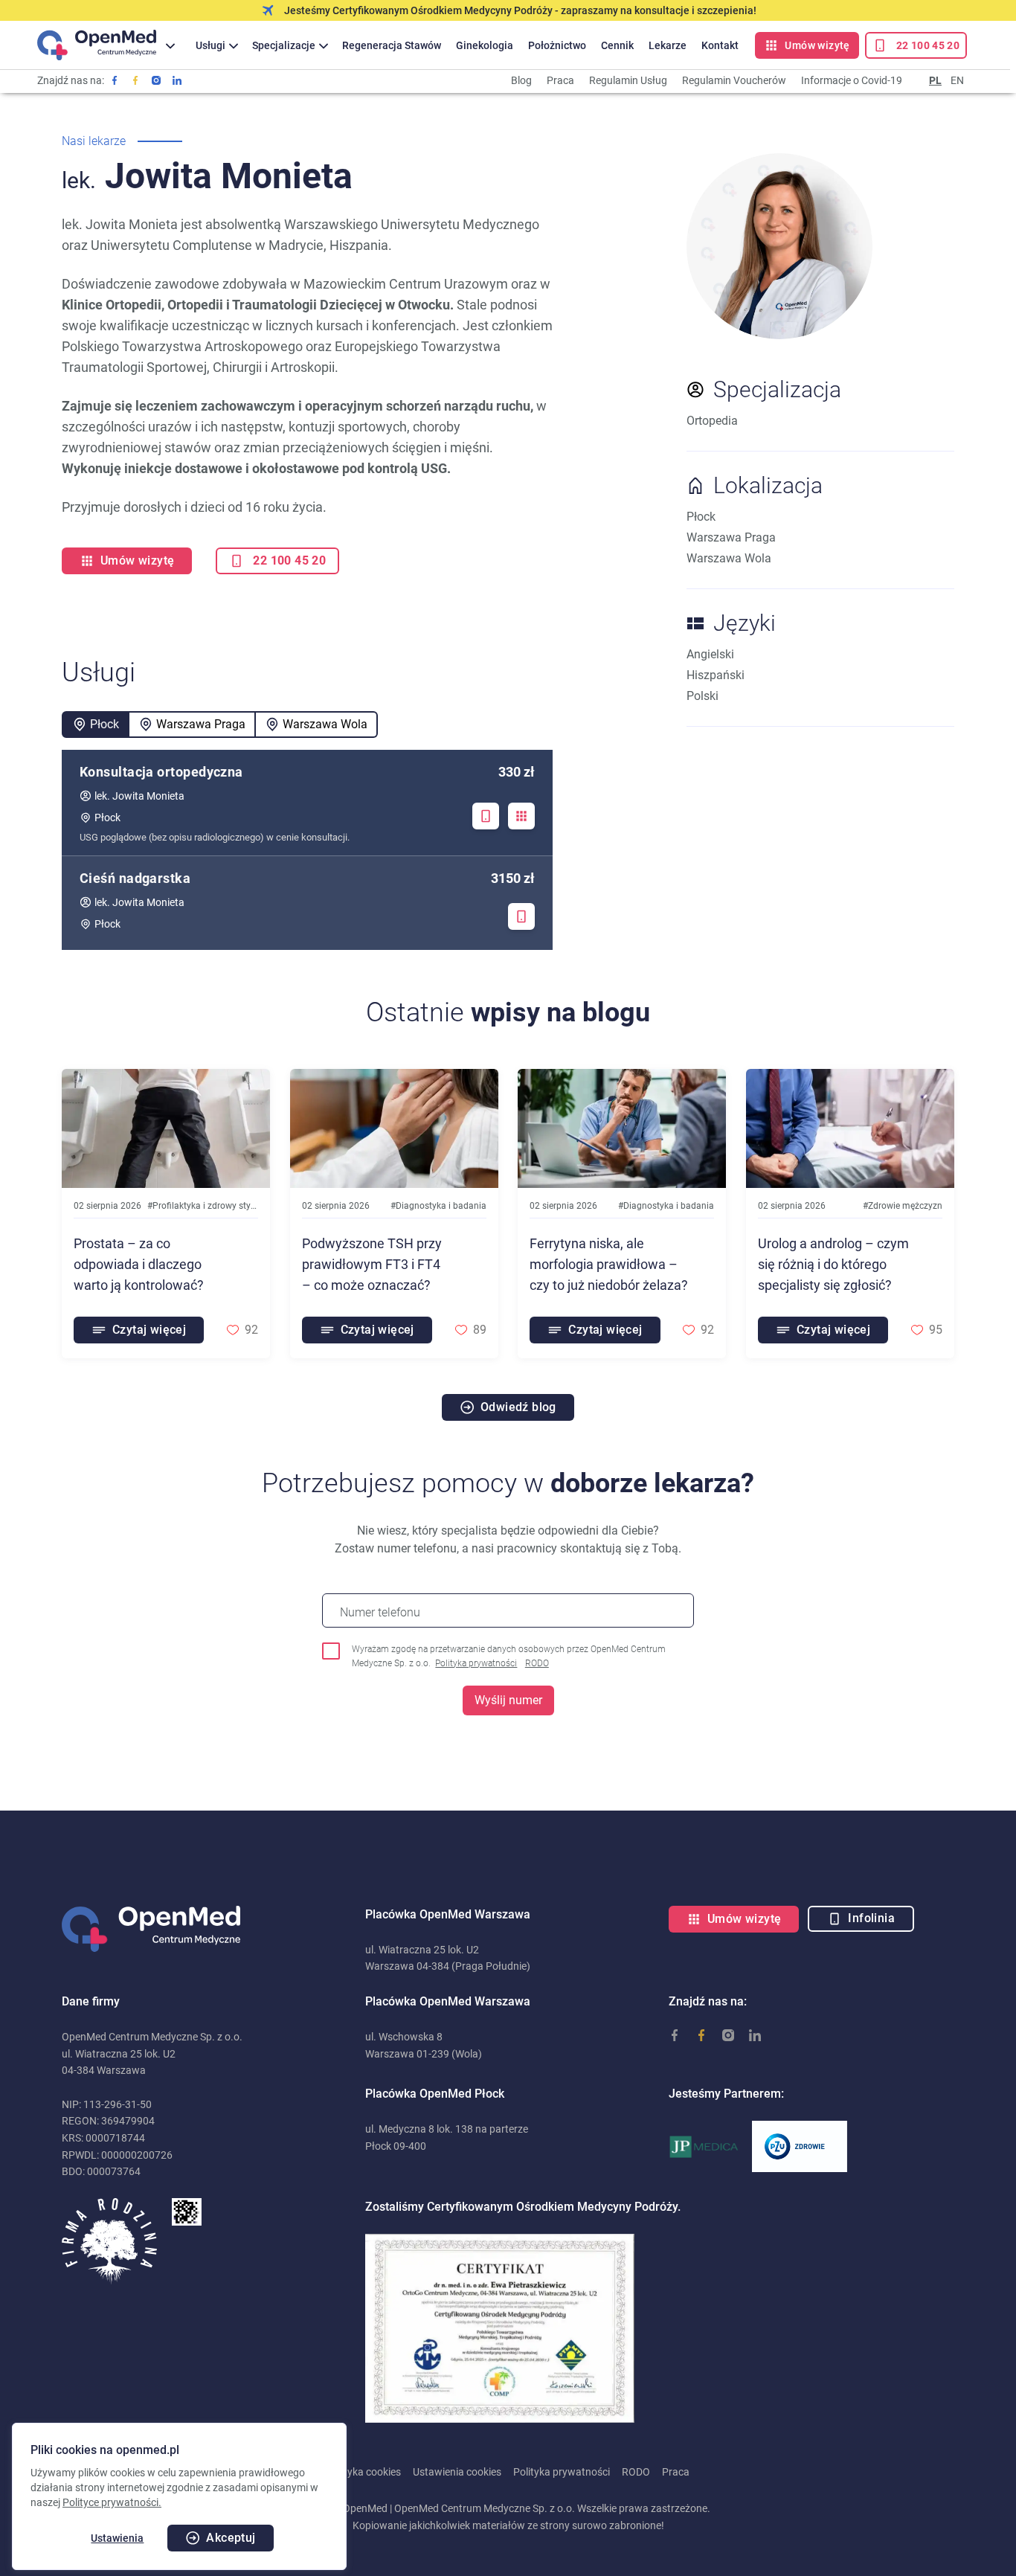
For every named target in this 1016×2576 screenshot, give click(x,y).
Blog (521, 80)
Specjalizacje (284, 45)
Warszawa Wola (325, 724)
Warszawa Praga (201, 724)
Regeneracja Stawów (392, 45)
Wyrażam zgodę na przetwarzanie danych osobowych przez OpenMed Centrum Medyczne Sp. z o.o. (509, 1656)
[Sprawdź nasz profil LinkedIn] (177, 80)
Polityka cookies (364, 2472)
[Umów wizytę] (521, 816)
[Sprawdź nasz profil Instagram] (156, 80)
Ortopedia (712, 421)
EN (957, 80)
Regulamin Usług (628, 80)
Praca (560, 80)
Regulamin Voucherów (734, 80)
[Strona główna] (97, 45)
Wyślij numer (508, 1700)
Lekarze (668, 45)
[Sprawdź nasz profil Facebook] (115, 80)
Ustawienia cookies (457, 2472)
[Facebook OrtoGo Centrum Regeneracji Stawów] (135, 80)
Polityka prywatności (476, 1663)
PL (935, 80)
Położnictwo (557, 45)
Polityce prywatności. (112, 2502)
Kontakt (720, 45)
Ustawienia (117, 2538)
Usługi (210, 45)
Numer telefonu (380, 1612)
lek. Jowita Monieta (139, 796)
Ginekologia (485, 45)
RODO (537, 1663)
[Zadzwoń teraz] (486, 816)
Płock (105, 724)
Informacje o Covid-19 (852, 80)
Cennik (617, 45)
